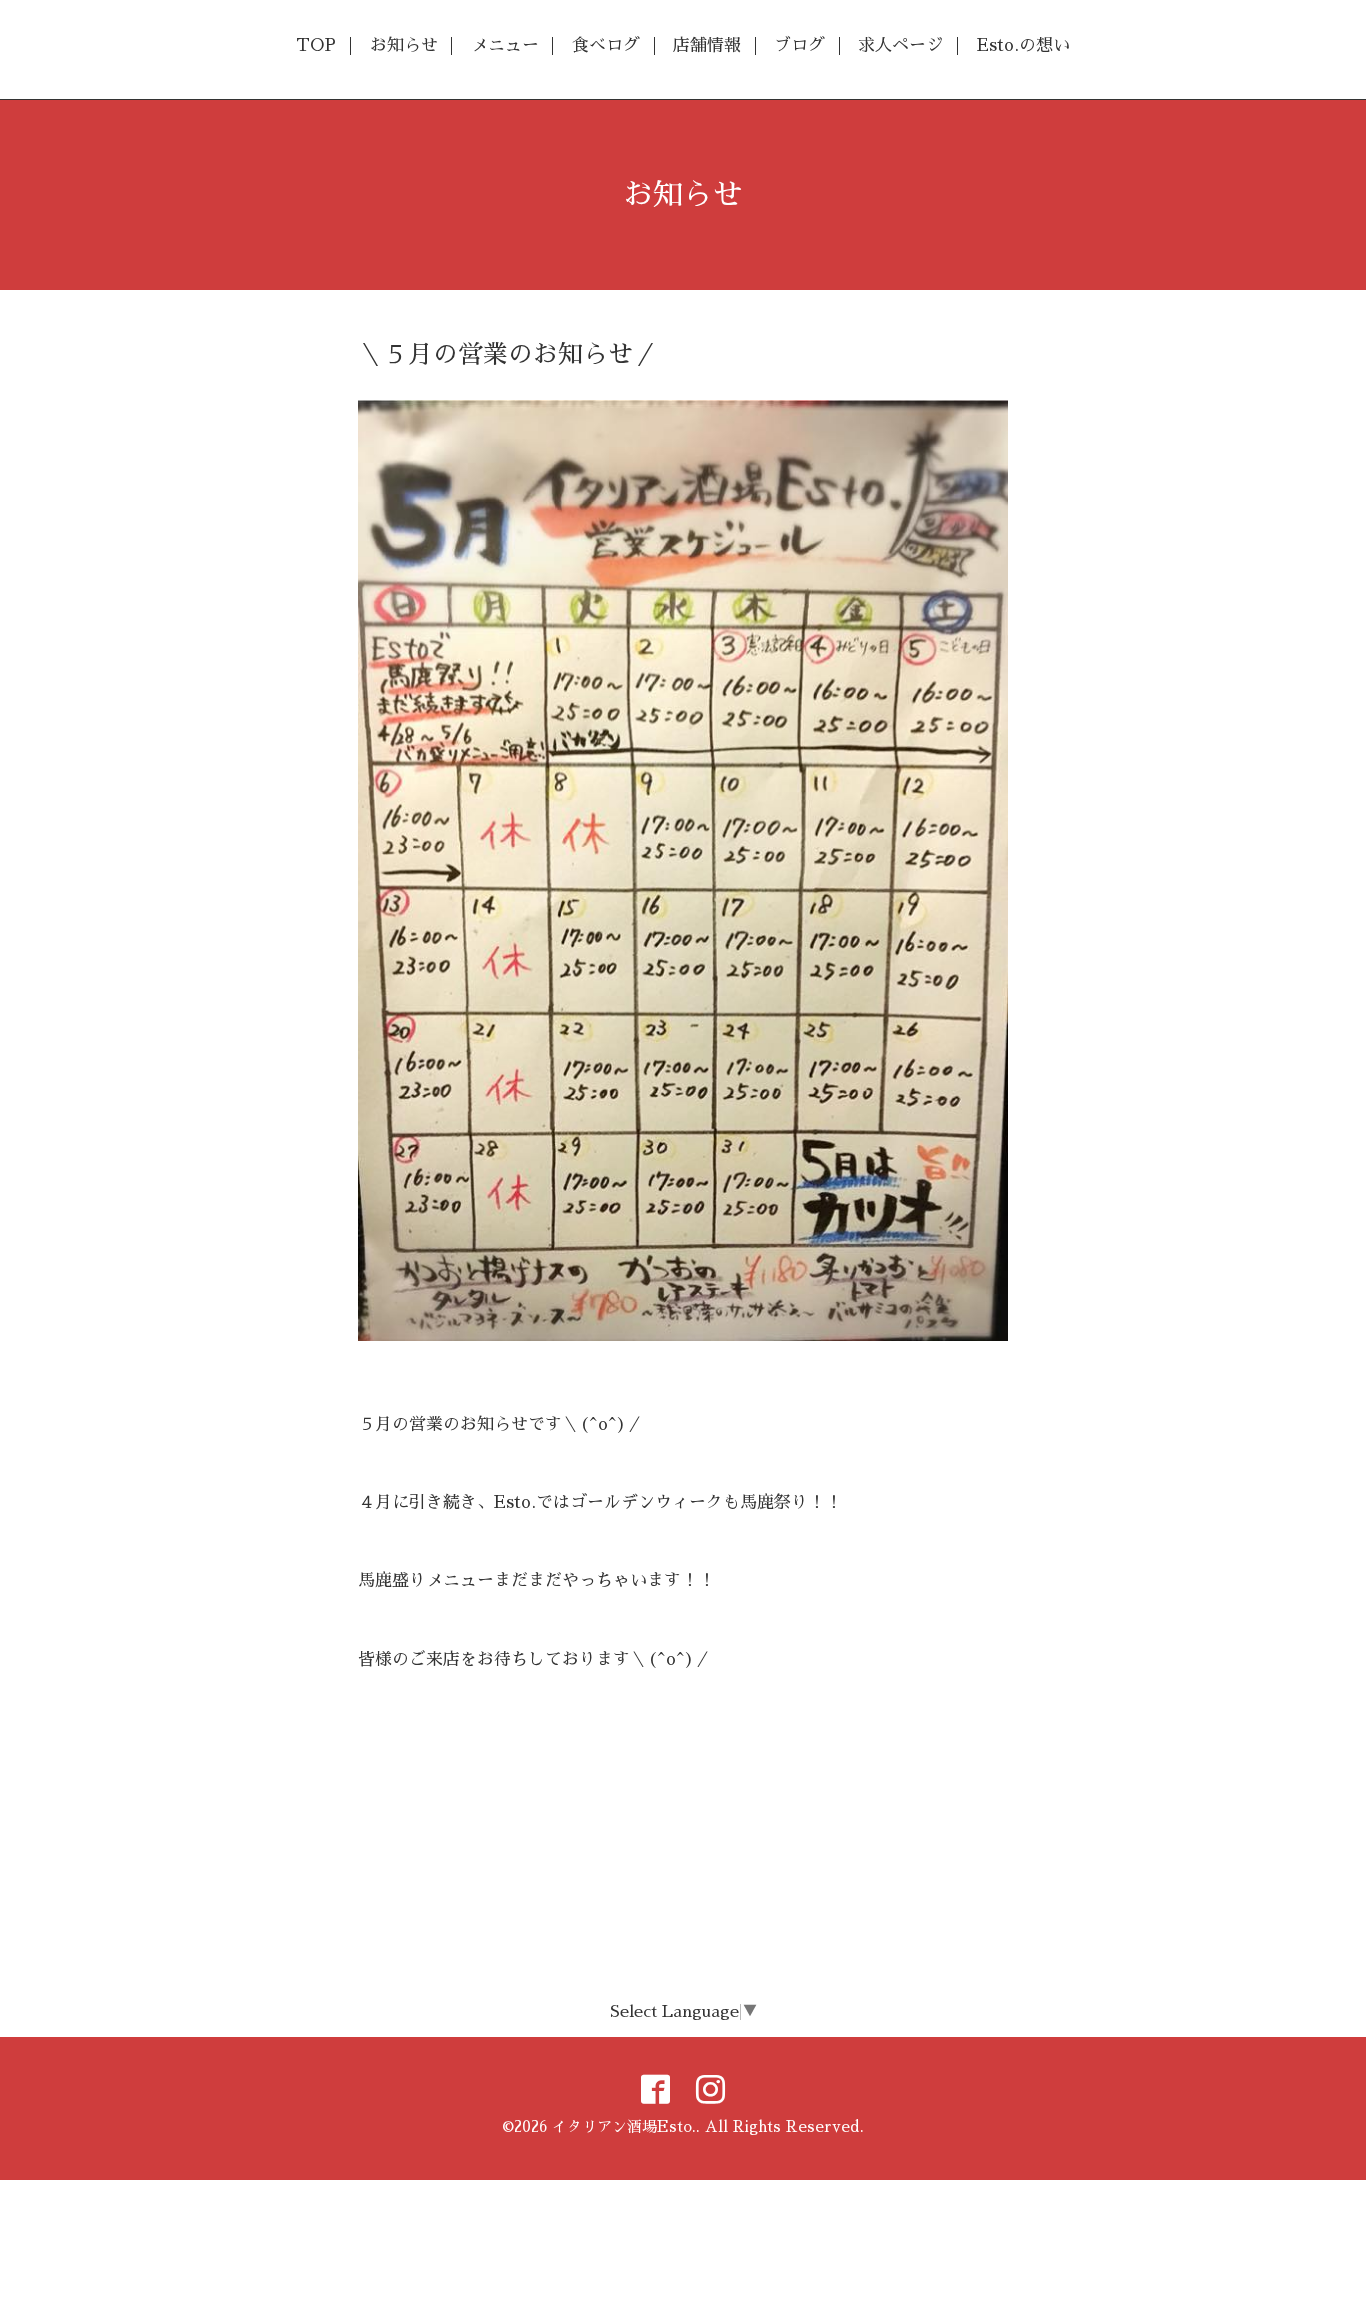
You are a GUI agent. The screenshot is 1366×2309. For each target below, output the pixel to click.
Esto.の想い (1023, 45)
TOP (316, 45)
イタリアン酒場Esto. (624, 2126)
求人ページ (900, 45)
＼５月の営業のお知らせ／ (508, 354)
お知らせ (404, 45)
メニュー (505, 45)
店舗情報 (707, 45)
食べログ (606, 45)
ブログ (799, 45)
